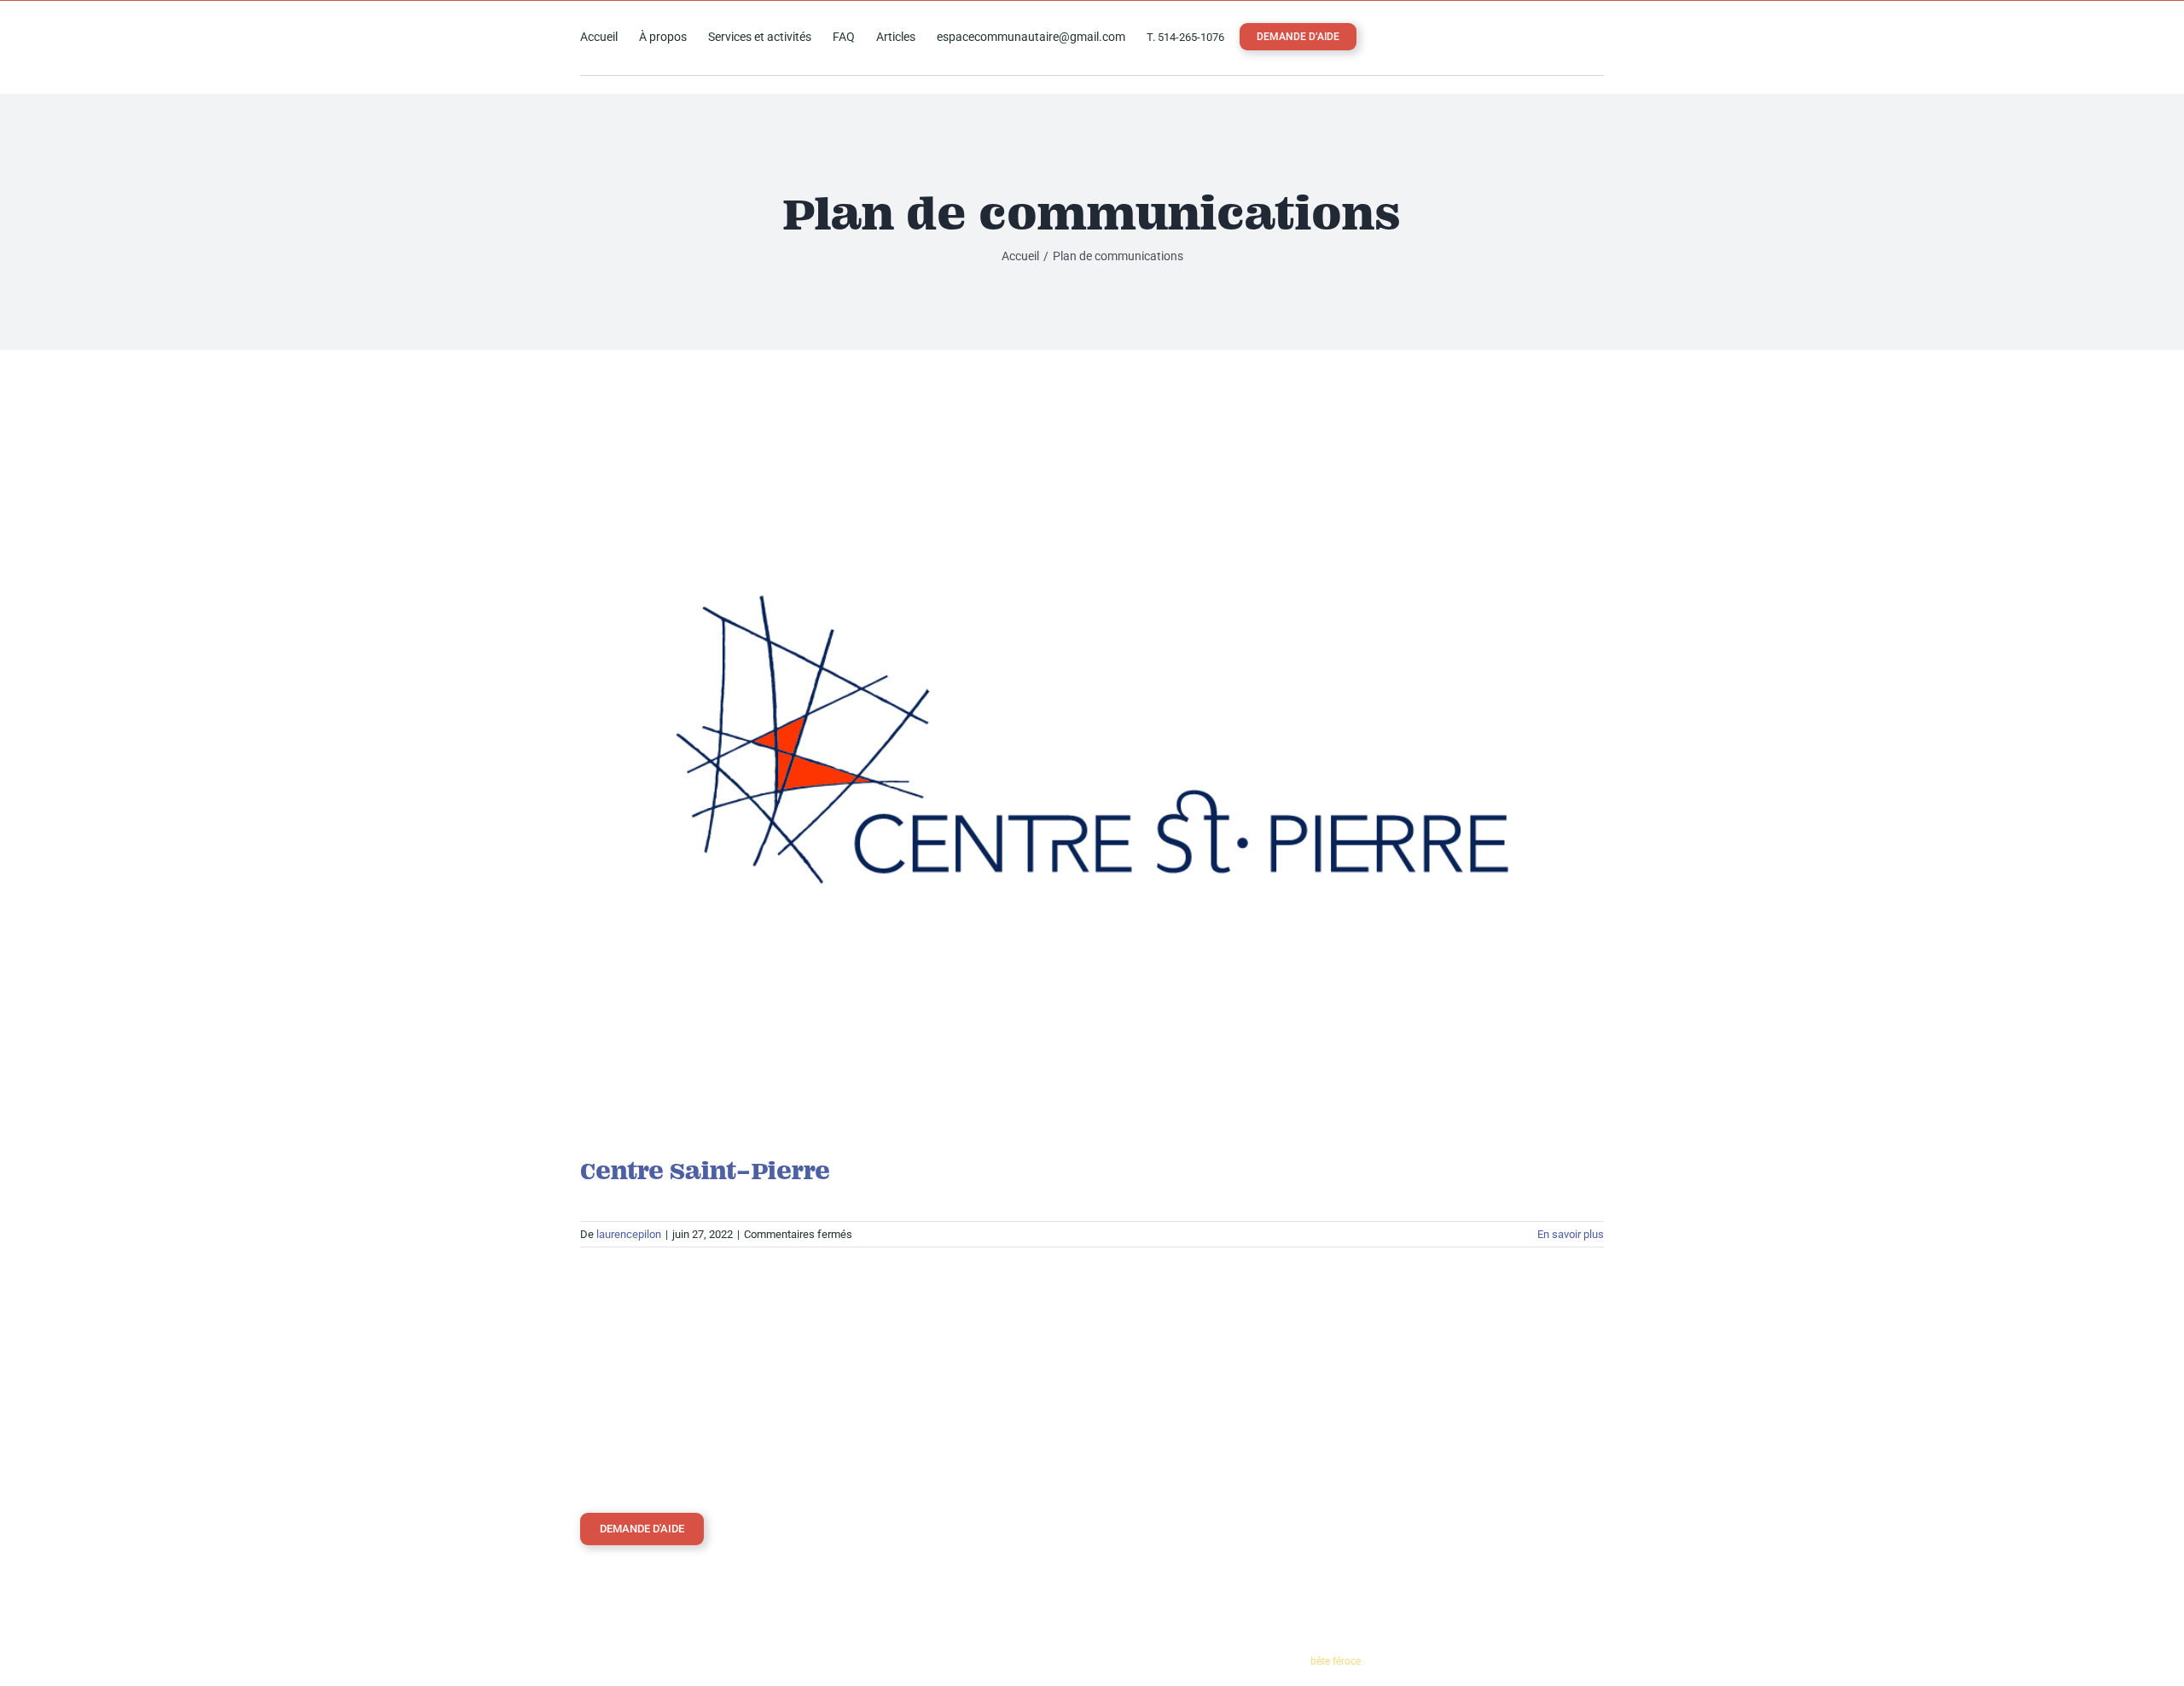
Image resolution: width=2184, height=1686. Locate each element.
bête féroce (1336, 1661)
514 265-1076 (1425, 1432)
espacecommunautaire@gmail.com (1475, 1466)
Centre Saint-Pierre (705, 1171)
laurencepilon (629, 1234)
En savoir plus (1571, 1234)
